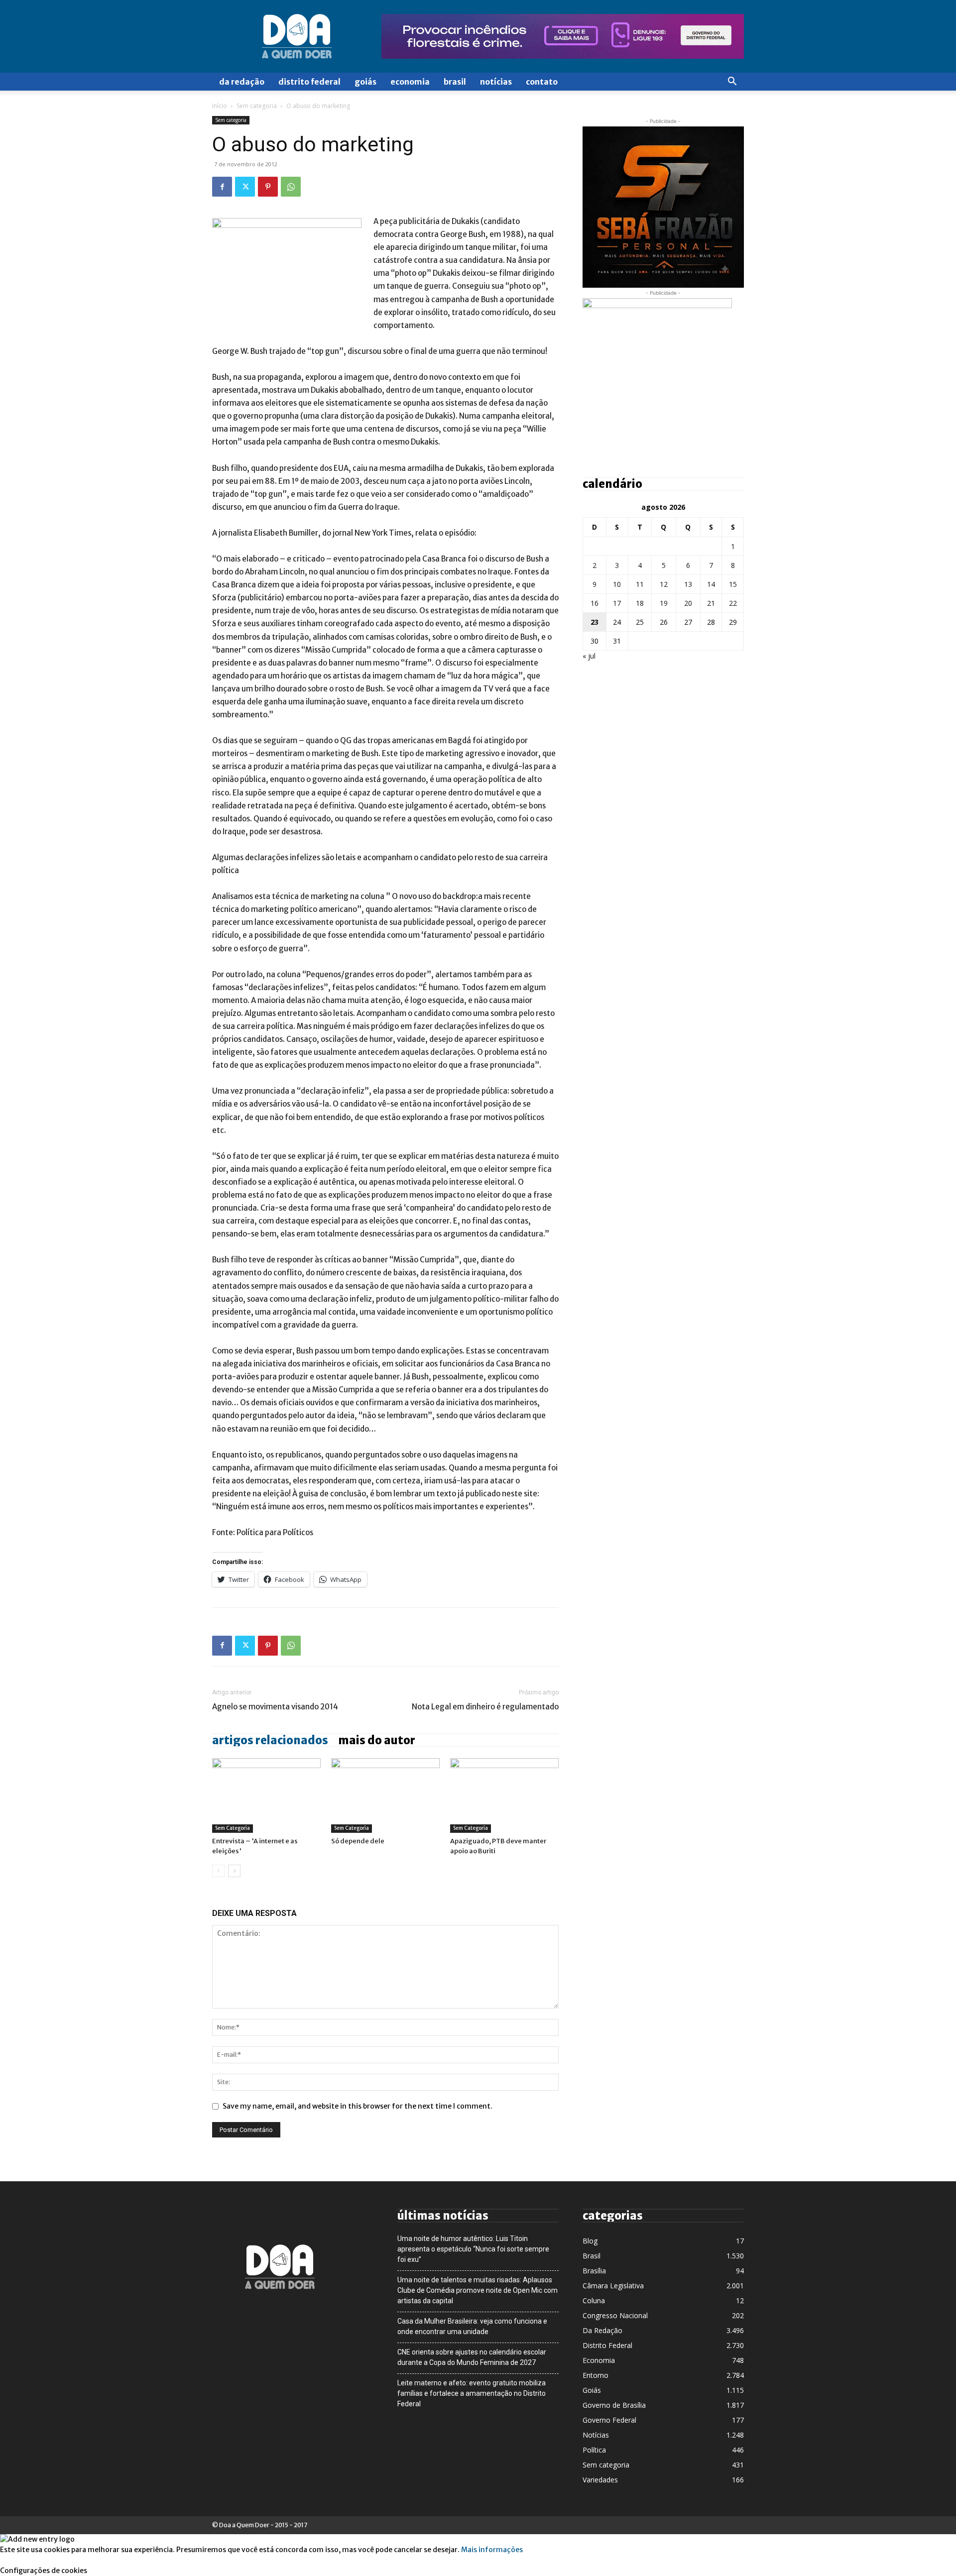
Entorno (596, 2375)
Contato (542, 82)
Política (594, 2450)
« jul (589, 656)
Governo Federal (609, 2420)
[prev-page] (218, 1871)
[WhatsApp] (291, 187)
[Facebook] (222, 187)
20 (688, 603)
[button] (732, 82)
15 (733, 584)
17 (617, 603)
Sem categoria (257, 106)
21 (711, 603)
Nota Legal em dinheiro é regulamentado (485, 1707)
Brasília (594, 2271)
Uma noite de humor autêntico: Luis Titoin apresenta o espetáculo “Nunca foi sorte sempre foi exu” (473, 2249)
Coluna (594, 2300)
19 (664, 603)
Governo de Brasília (614, 2405)
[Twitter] (245, 187)
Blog (590, 2241)
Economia (410, 82)
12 (664, 584)
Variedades (600, 2480)
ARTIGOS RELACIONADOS (270, 1740)
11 (640, 584)
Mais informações (492, 2550)
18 (640, 603)
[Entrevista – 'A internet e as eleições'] (266, 1795)
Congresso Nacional (615, 2315)
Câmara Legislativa (613, 2286)
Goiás (365, 82)
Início (220, 106)
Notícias (496, 82)
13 (688, 584)
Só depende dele (358, 1841)
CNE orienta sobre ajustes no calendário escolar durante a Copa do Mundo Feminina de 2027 (472, 2357)
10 (617, 584)
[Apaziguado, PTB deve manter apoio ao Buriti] (504, 1795)
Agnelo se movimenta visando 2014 (275, 1707)
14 (711, 584)
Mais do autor (377, 1740)
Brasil (455, 82)
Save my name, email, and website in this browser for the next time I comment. (358, 2106)
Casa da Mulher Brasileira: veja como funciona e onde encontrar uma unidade (472, 2326)
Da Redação (242, 82)
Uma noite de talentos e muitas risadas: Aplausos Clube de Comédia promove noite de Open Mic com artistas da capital (478, 2290)
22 (733, 603)
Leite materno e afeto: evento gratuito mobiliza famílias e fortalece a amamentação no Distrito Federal (472, 2393)
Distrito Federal (309, 82)
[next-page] (234, 1871)
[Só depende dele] (385, 1795)
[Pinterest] (268, 187)
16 (595, 603)
